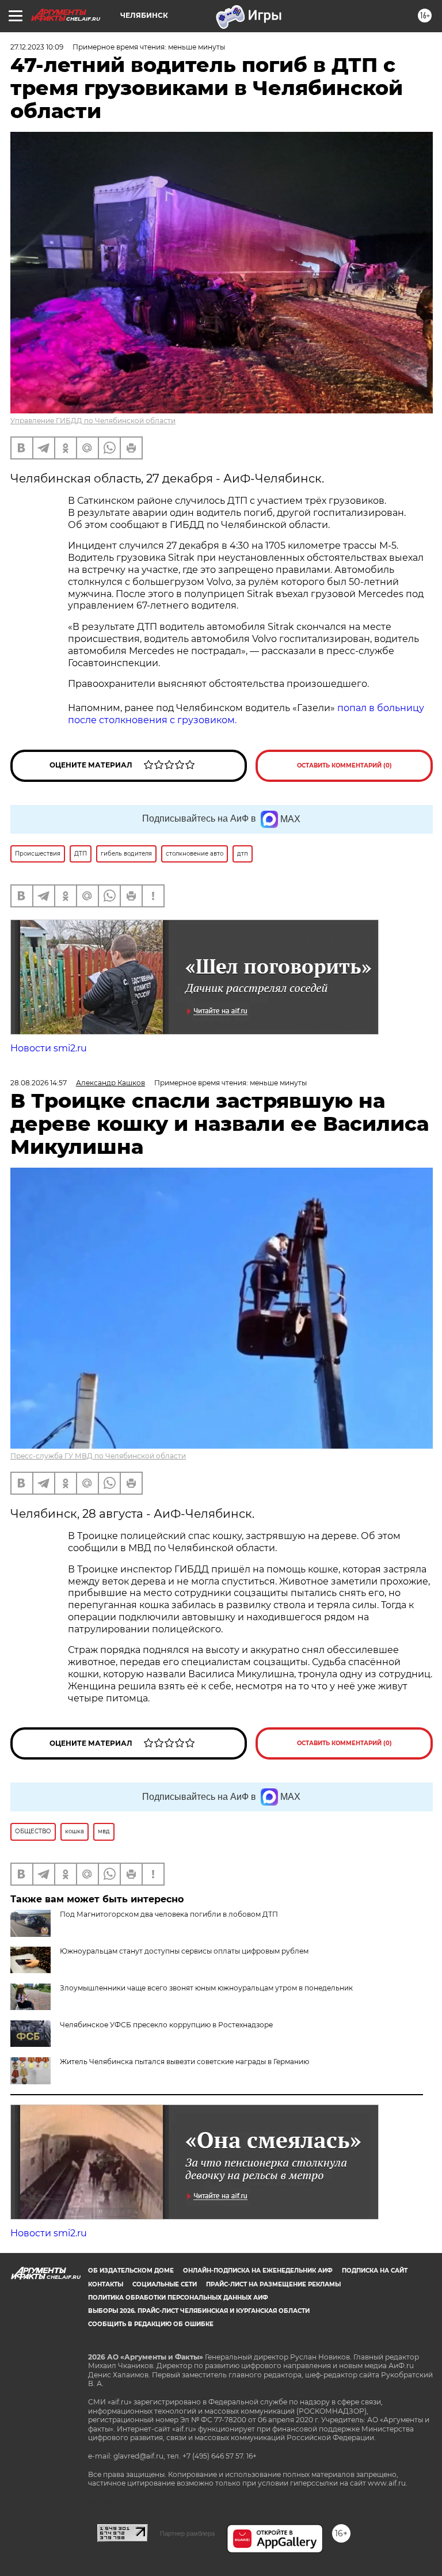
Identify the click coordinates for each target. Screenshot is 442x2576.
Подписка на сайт (375, 2271)
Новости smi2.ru (49, 1048)
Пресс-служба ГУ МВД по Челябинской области (98, 1456)
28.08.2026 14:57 (39, 1083)
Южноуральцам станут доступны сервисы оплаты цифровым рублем (184, 1951)
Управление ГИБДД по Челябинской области (93, 421)
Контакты (106, 2284)
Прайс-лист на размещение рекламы (273, 2284)
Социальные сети (165, 2284)
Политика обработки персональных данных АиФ (178, 2298)
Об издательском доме (131, 2271)
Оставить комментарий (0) (344, 765)
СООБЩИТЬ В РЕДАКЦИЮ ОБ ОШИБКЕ (151, 2324)
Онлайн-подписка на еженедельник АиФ (258, 2271)
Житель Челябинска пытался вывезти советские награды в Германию (184, 2062)
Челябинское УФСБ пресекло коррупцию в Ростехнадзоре (166, 2025)
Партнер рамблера (187, 2533)
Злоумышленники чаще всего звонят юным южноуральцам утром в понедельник (206, 1988)
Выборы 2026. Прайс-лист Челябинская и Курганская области (199, 2311)
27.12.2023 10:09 (37, 47)
